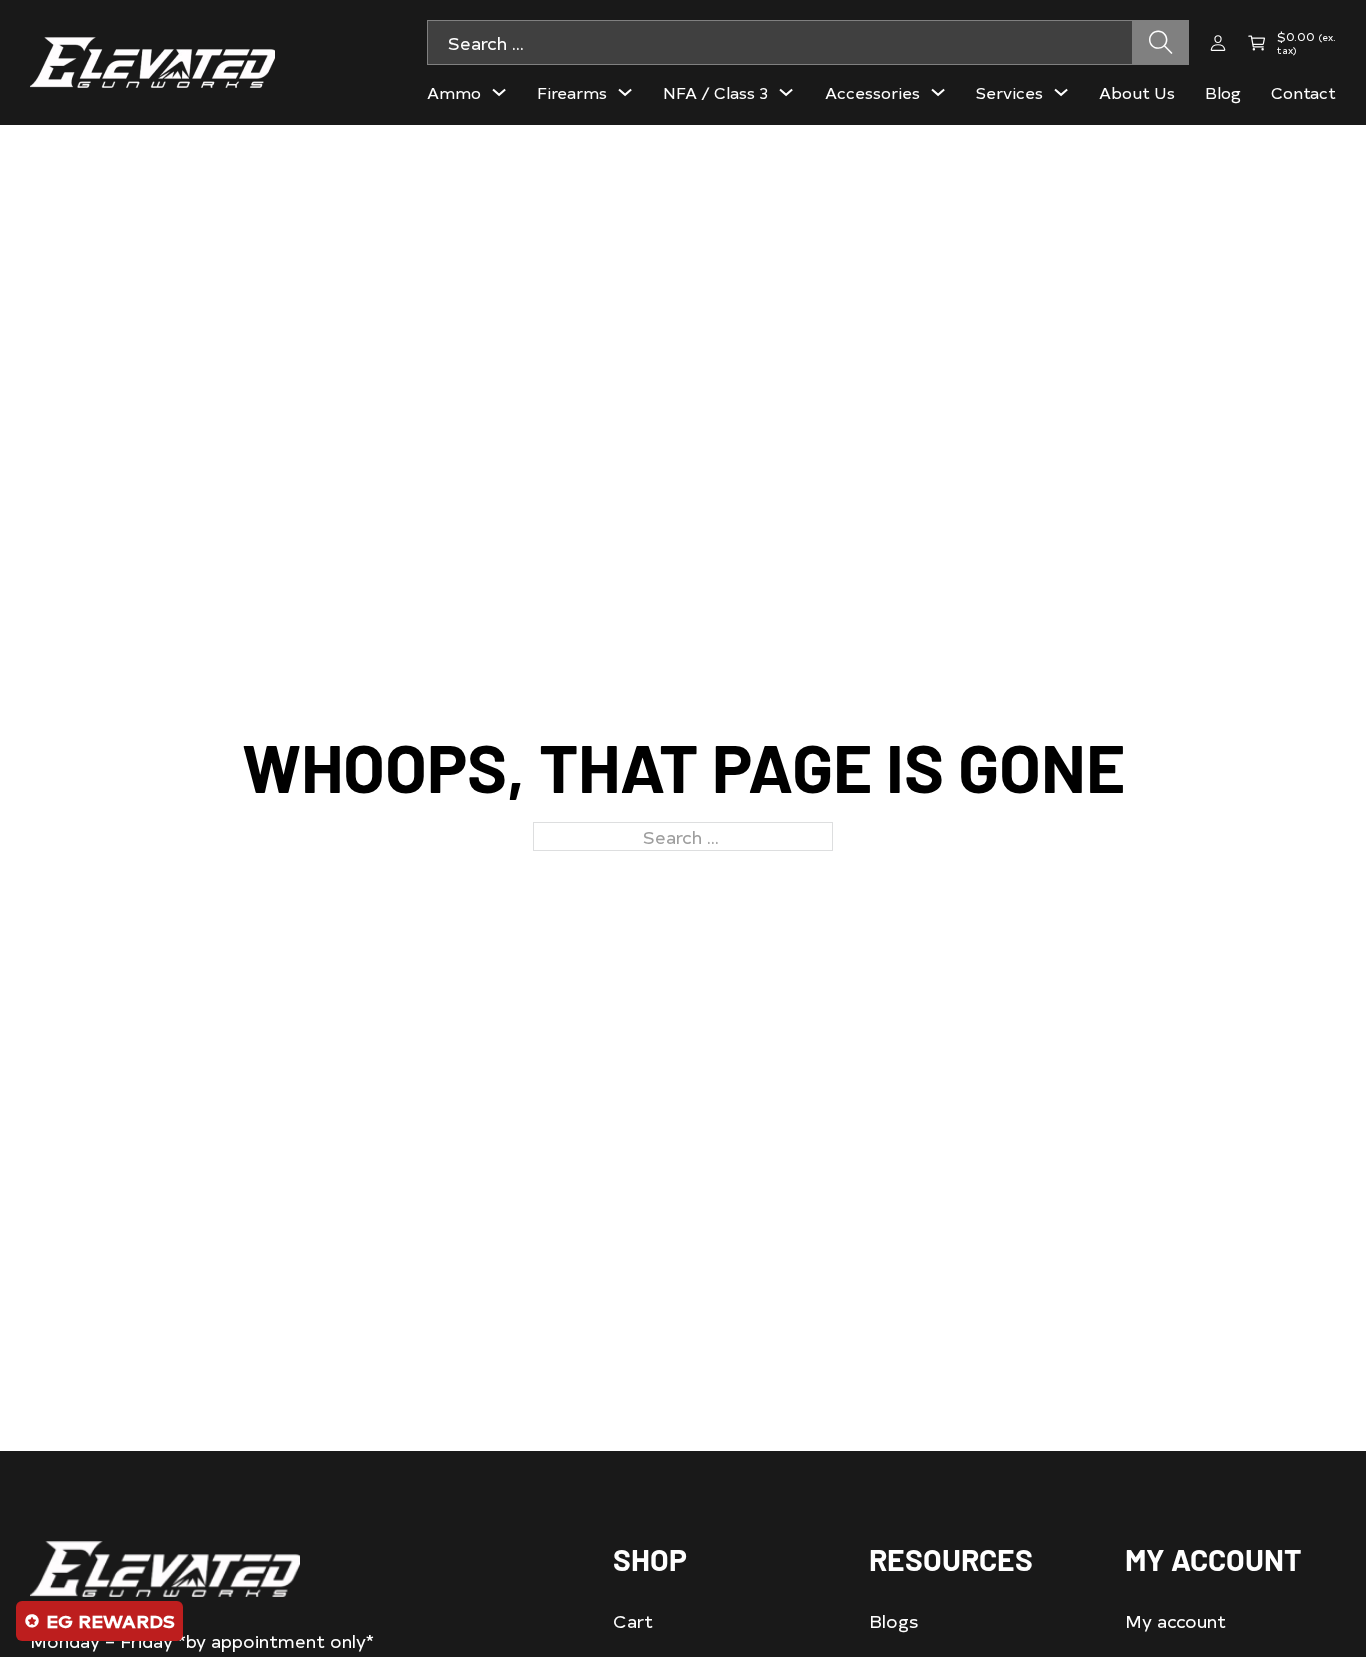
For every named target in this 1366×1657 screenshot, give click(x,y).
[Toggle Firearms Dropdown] (625, 92)
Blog (1223, 92)
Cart (633, 1620)
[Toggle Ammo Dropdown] (499, 92)
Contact (1303, 92)
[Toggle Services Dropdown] (1061, 92)
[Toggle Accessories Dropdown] (938, 92)
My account (1175, 1620)
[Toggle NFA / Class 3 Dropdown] (786, 92)
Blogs (893, 1620)
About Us (1137, 92)
